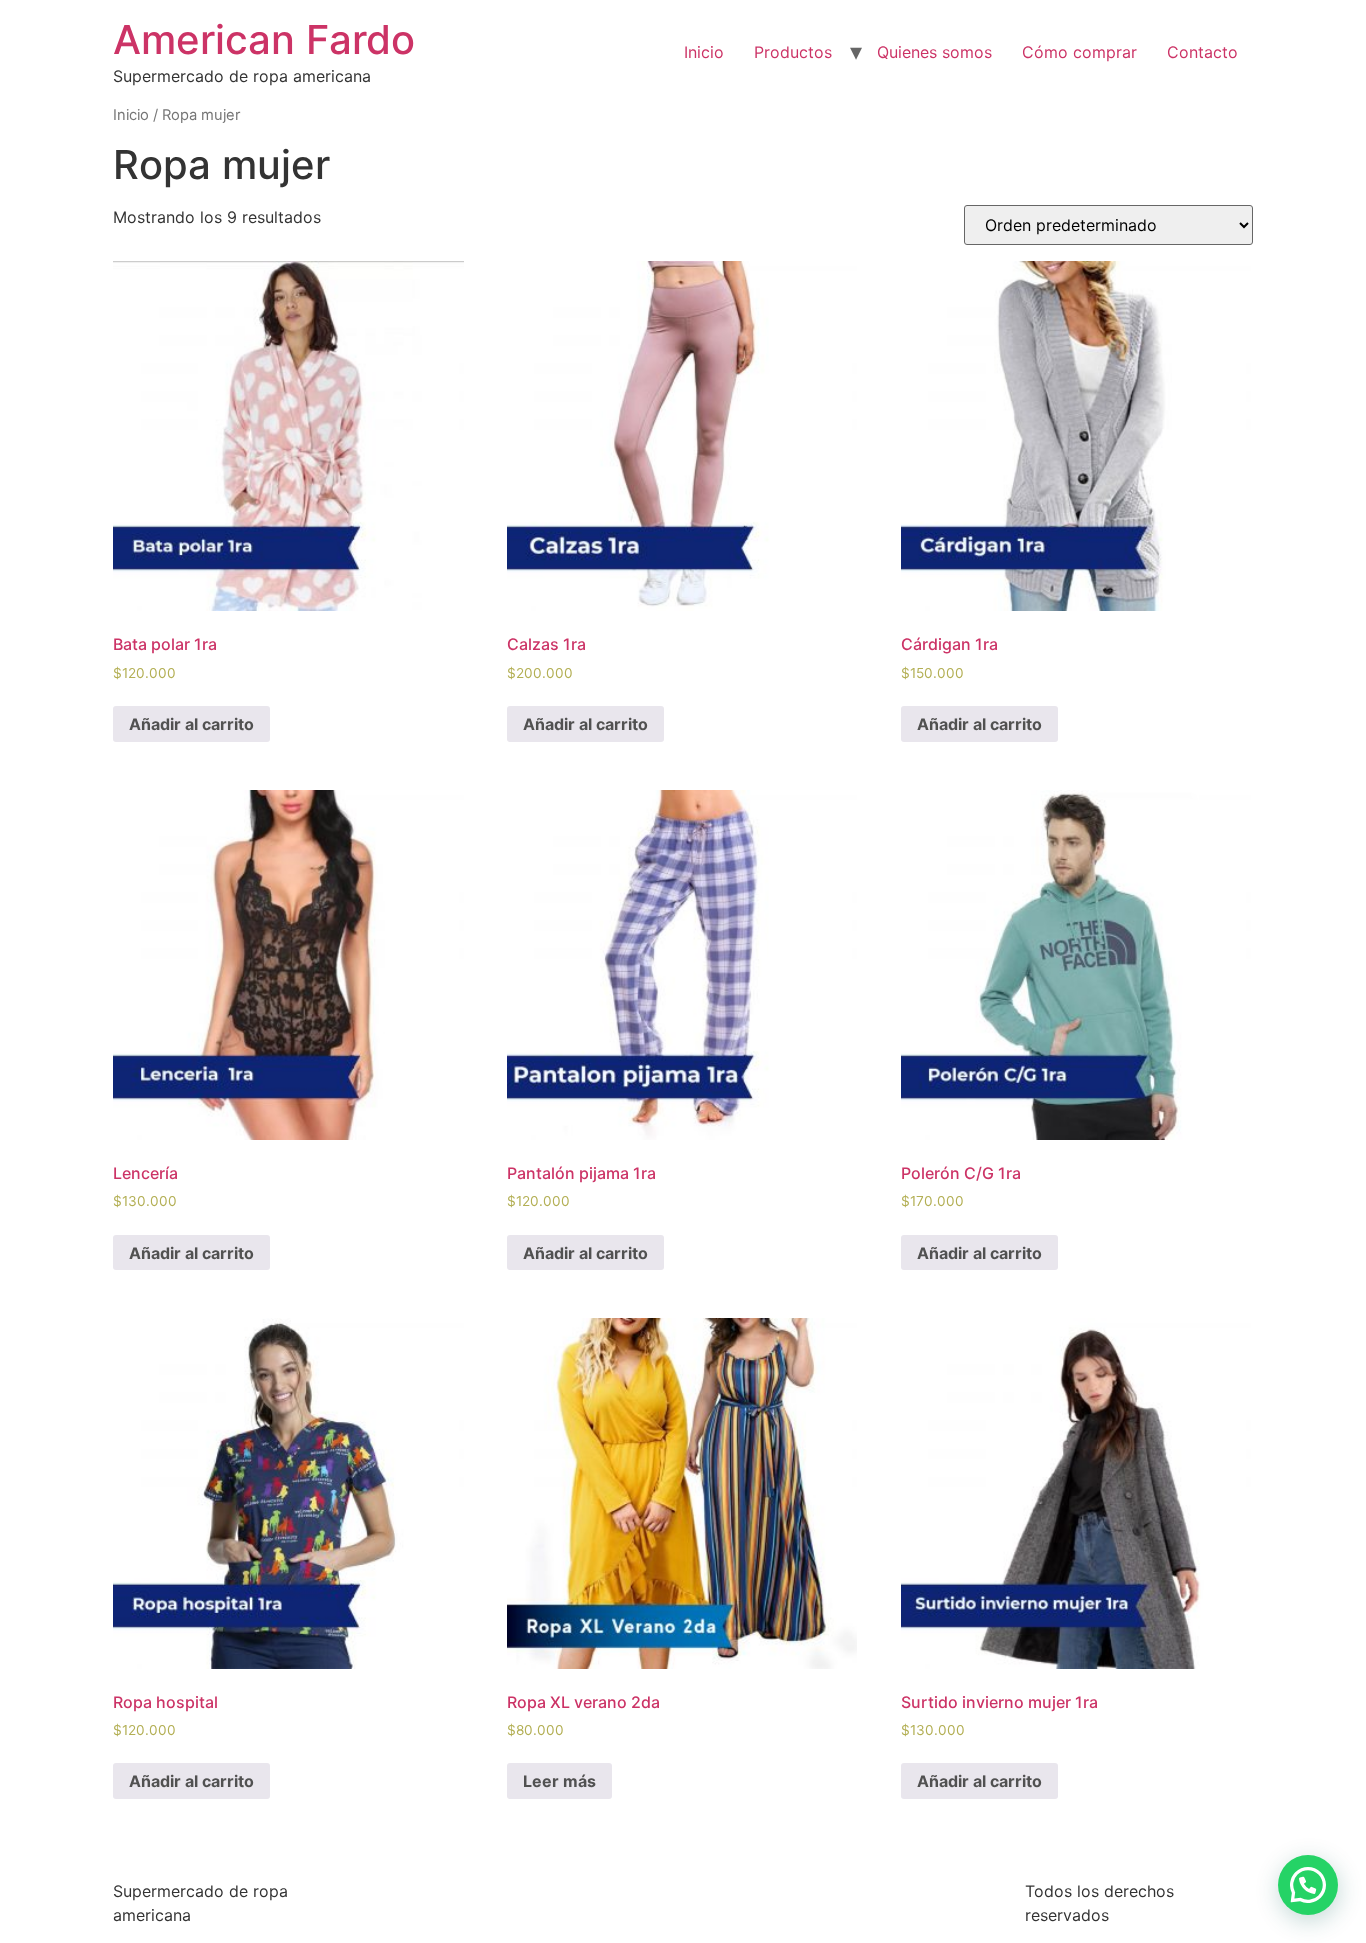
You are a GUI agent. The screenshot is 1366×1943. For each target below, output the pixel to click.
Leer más (559, 1781)
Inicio (704, 52)
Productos (793, 52)
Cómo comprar (1079, 52)
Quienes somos (934, 52)
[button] (1308, 1885)
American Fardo (264, 39)
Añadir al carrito (191, 724)
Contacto (1202, 52)
